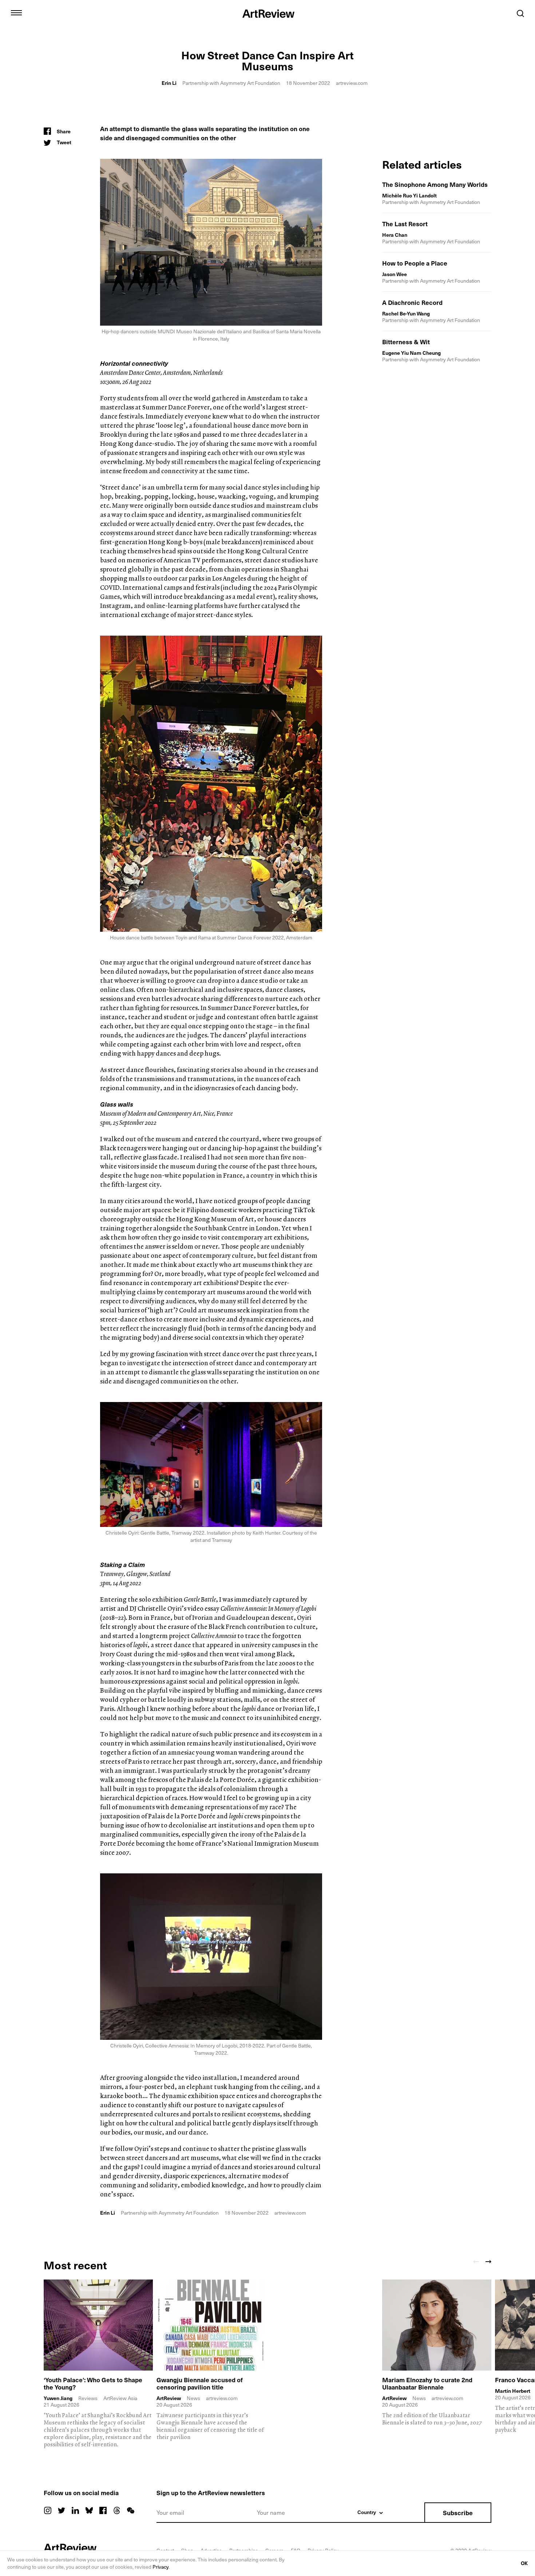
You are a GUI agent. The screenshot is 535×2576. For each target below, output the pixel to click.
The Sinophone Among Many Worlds (435, 184)
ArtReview (169, 2398)
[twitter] (62, 2510)
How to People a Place (415, 263)
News (193, 2398)
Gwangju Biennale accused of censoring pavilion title (200, 2383)
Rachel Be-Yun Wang (406, 313)
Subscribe (458, 2513)
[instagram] (48, 2510)
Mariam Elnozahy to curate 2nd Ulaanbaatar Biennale (427, 2383)
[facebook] (103, 2510)
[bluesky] (89, 2510)
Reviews (88, 2398)
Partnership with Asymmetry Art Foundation (231, 83)
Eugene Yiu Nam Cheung (411, 353)
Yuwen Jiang (58, 2398)
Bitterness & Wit (406, 342)
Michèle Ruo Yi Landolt (409, 195)
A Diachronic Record (412, 302)
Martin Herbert (513, 2391)
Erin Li (169, 83)
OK (524, 2563)
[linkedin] (75, 2510)
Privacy (160, 2567)
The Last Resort (405, 224)
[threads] (117, 2510)
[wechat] (131, 2510)
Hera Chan (395, 235)
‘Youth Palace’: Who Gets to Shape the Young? (93, 2383)
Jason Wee (395, 274)
